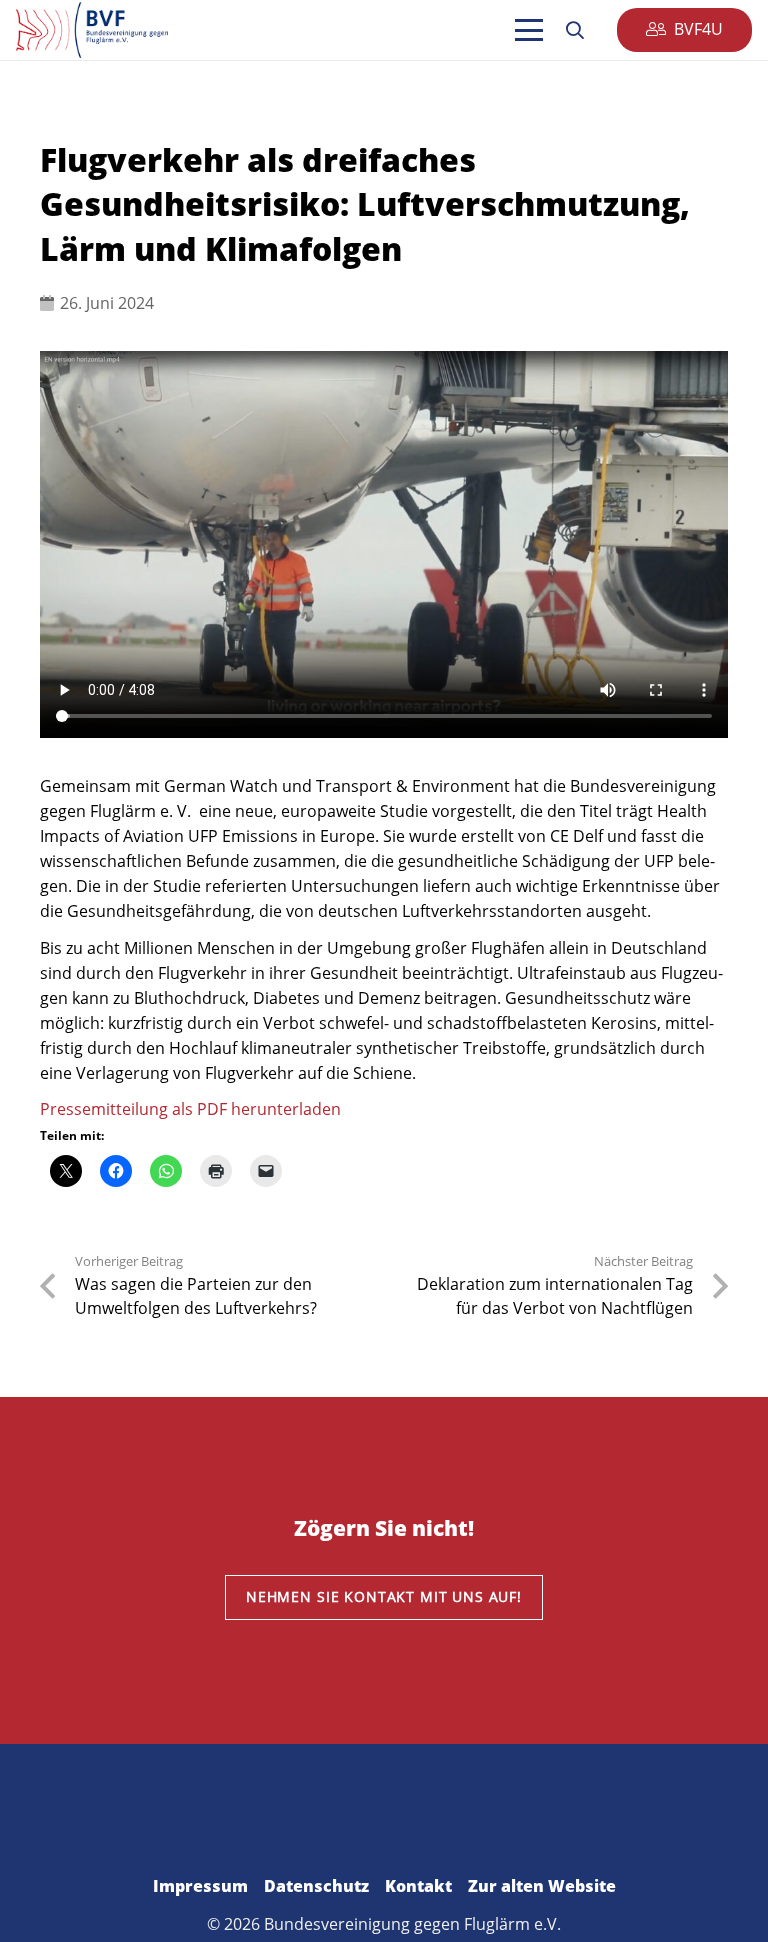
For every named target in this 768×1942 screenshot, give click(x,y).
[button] (529, 30)
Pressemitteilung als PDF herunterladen (190, 1109)
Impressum (200, 1886)
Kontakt (418, 1886)
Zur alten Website (542, 1886)
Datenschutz (316, 1886)
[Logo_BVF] (92, 30)
